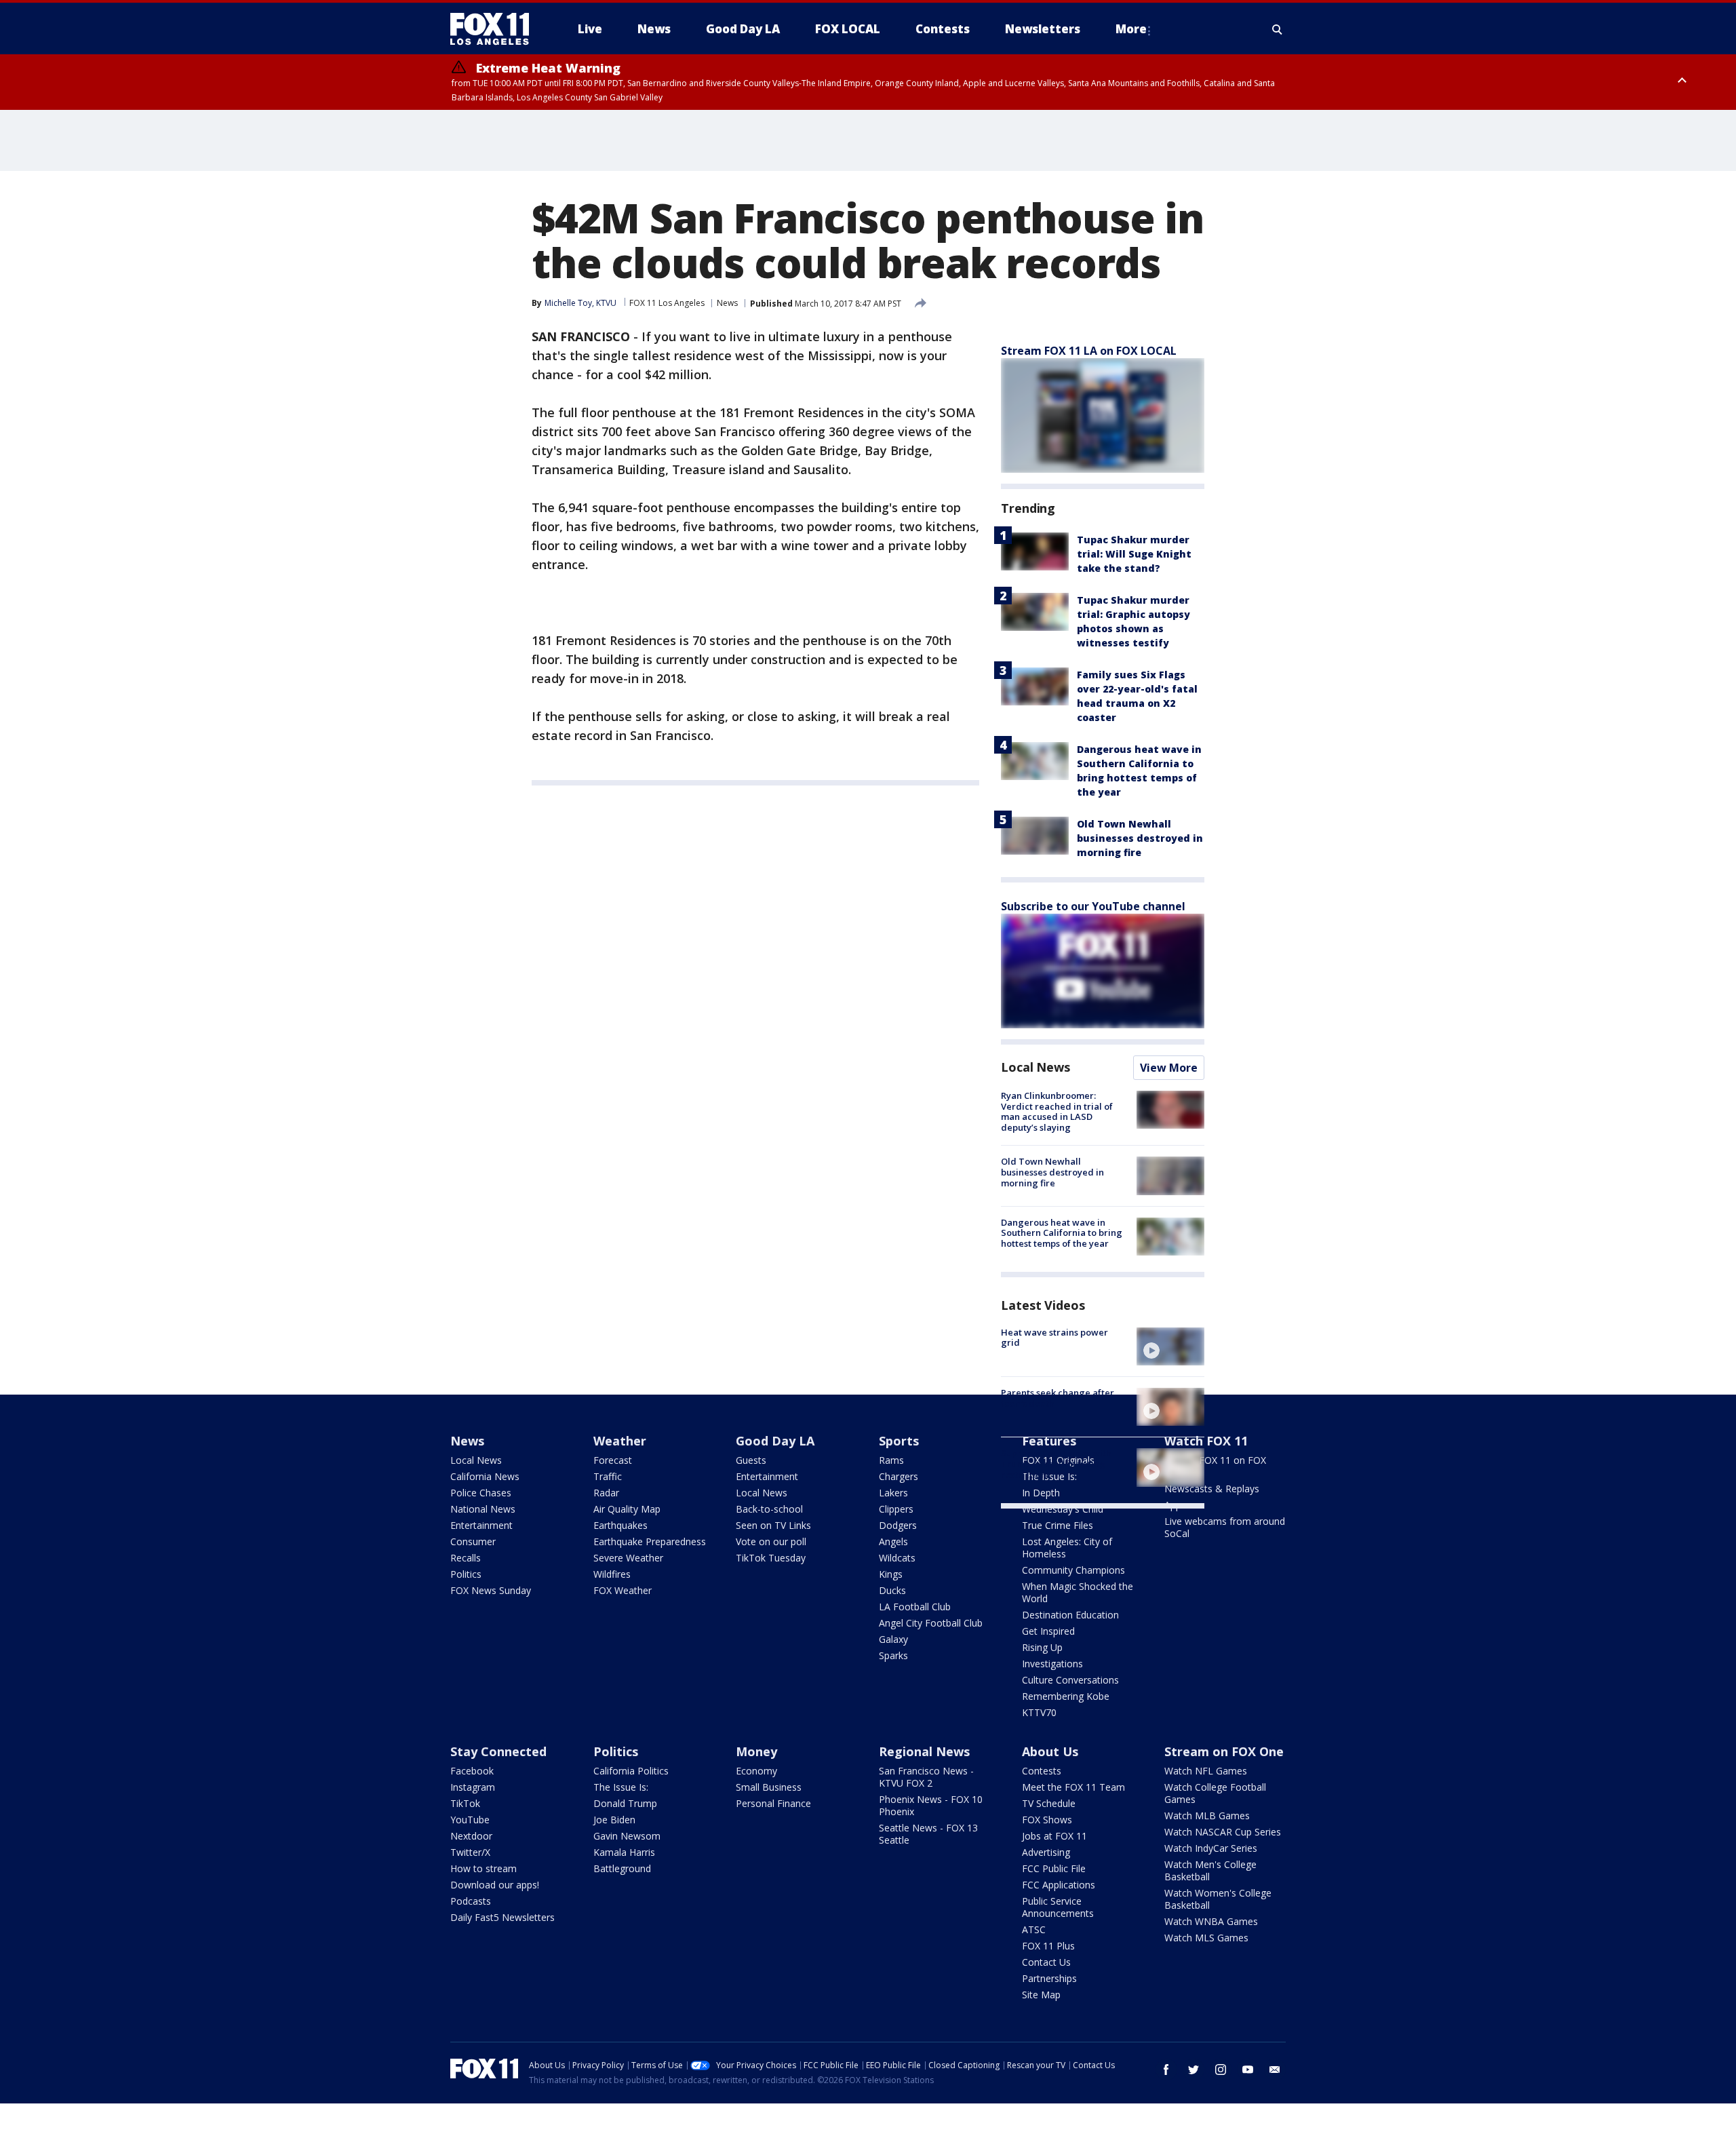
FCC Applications (1059, 1885)
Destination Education (1070, 1615)
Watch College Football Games (1215, 1793)
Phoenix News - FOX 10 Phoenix (931, 1805)
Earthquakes (620, 1525)
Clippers (896, 1509)
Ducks (892, 1590)
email (1275, 2070)
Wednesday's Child (1063, 1509)
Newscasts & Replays (1212, 1489)
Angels (893, 1541)
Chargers (899, 1476)
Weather (620, 1441)
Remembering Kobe (1066, 1696)
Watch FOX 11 (1206, 1441)
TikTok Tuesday (771, 1558)
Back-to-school (769, 1509)
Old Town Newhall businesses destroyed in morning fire (1140, 838)
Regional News (924, 1751)
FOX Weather (623, 1590)
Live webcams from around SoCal (1225, 1527)
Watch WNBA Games (1211, 1921)
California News (485, 1476)
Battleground (622, 1868)
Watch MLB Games (1207, 1815)
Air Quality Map (627, 1509)
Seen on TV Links (773, 1525)
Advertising (1046, 1852)
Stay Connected (498, 1751)
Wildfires (612, 1574)
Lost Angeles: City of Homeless (1067, 1548)
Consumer (473, 1541)
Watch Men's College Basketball (1210, 1870)
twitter (1193, 2070)
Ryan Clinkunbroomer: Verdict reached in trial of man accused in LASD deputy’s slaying (1057, 1111)
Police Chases (481, 1493)
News (727, 303)
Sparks (893, 1655)
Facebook (472, 1771)
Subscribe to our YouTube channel (1093, 906)
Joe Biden (614, 1820)
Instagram (473, 1787)
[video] (1170, 1346)
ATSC (1034, 1929)
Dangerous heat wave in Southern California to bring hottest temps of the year (1062, 1233)
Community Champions (1073, 1570)
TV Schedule (1049, 1803)
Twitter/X (470, 1852)
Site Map (1041, 1995)
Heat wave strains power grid (1054, 1338)
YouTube (470, 1820)
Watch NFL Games (1206, 1771)
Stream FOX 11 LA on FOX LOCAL (1089, 351)
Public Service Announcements (1058, 1907)
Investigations (1052, 1664)
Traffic (608, 1476)
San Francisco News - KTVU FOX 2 (926, 1777)
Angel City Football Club (931, 1623)
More (1131, 29)
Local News (1035, 1067)
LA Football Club (915, 1607)
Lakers (893, 1493)
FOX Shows (1047, 1820)
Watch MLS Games (1206, 1938)
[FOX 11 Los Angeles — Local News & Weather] (495, 29)
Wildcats (897, 1558)
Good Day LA (775, 1441)
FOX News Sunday (491, 1590)
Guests (751, 1460)
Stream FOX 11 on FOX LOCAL (1215, 1466)
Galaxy (893, 1639)
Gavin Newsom (627, 1836)
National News (483, 1509)
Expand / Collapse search (1278, 29)
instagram (1221, 2070)
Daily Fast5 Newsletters (502, 1917)
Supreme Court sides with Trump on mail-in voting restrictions (1056, 1463)
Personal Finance (773, 1803)
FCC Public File (1054, 1868)
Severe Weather (628, 1558)
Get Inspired (1048, 1631)
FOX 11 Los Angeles (667, 303)
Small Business (769, 1787)
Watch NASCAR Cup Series (1223, 1832)
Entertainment (481, 1525)
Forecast (613, 1460)
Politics (466, 1574)
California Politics (631, 1771)
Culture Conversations (1070, 1680)
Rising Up (1042, 1647)
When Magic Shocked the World (1078, 1592)
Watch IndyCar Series (1211, 1848)
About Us (1050, 1751)
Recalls (466, 1558)
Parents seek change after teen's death (1058, 1398)
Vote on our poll (771, 1541)
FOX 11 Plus (1048, 1946)
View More (1169, 1068)
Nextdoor (471, 1836)
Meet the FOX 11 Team (1073, 1787)
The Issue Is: (621, 1787)
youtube (1248, 2070)
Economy (756, 1771)
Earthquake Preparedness (650, 1541)
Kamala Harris (624, 1852)
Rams (891, 1460)
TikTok (465, 1803)
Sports (899, 1441)
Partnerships (1049, 1978)
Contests (1042, 1771)
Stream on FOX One (1224, 1751)
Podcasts (471, 1901)
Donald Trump (625, 1803)
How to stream (484, 1868)
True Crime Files (1058, 1525)
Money (756, 1751)
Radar (606, 1493)
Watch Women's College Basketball (1218, 1899)
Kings (891, 1574)
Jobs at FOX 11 (1054, 1836)
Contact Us (1046, 1962)
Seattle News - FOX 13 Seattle (928, 1834)
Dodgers (898, 1525)
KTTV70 (1039, 1712)
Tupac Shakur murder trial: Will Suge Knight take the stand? (1134, 554)
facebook (1166, 2070)
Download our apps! (495, 1885)
